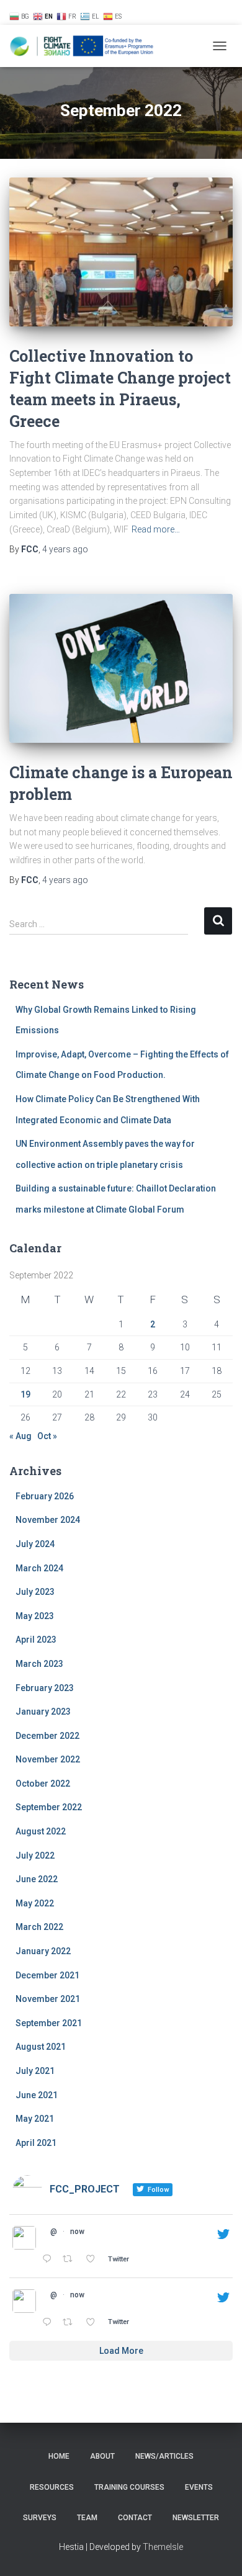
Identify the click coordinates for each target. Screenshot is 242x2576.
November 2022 (48, 1759)
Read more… (156, 529)
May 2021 (35, 2119)
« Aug (20, 1436)
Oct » (47, 1436)
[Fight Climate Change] (87, 46)
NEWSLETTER (196, 2518)
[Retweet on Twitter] (71, 2260)
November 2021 (48, 1999)
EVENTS (199, 2487)
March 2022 (39, 1927)
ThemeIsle (163, 2547)
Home (59, 2456)
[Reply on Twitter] (49, 2260)
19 (25, 1394)
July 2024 (35, 1544)
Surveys (40, 2518)
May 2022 (35, 1903)
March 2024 (39, 1568)
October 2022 (43, 1784)
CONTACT (135, 2518)
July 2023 (35, 1592)
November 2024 (48, 1520)
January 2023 (43, 1712)
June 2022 (37, 1879)
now (77, 2232)
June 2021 (37, 2095)
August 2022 (41, 1831)
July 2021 (35, 2071)
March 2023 (39, 1664)
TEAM (87, 2518)
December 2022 (47, 1736)
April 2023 (36, 1640)
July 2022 (35, 1856)
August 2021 (41, 2047)
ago (65, 549)
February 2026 (45, 1496)
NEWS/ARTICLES (124, 12)
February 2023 (45, 1688)
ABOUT (102, 2456)
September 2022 (49, 1807)
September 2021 (49, 2023)
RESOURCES (183, 12)
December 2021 (47, 1975)
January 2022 (43, 1951)
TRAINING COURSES (129, 2487)
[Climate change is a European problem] (121, 668)
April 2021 (36, 2143)
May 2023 (35, 1616)
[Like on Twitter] (94, 2260)
